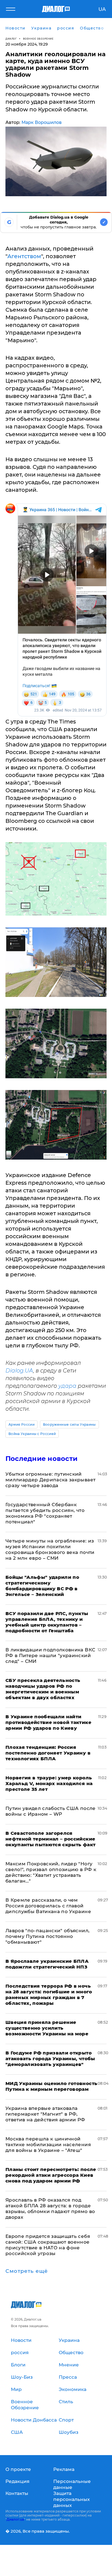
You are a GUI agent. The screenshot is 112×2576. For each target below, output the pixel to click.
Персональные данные (72, 2484)
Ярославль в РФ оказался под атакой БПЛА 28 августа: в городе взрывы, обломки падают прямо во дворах (50, 2209)
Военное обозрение (38, 39)
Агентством (24, 256)
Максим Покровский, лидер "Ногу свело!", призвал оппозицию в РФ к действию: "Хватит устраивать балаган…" (51, 1872)
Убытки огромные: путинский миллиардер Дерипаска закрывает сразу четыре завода (50, 1480)
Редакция (17, 2481)
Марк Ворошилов (42, 122)
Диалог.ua (15, 2519)
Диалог (11, 39)
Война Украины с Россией (32, 1434)
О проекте (18, 2469)
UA (102, 9)
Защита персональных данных (71, 2499)
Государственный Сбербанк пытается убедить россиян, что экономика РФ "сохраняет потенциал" (45, 1513)
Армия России (21, 1424)
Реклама (64, 2469)
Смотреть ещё (27, 2271)
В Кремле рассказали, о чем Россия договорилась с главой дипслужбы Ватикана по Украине (48, 1906)
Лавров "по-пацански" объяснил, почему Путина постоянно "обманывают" (47, 1936)
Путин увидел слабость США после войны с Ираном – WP (51, 1811)
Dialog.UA (19, 1371)
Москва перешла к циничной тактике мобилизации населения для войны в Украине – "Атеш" (48, 2145)
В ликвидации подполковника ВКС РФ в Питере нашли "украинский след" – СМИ (50, 1655)
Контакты (17, 2493)
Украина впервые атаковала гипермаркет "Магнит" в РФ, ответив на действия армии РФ (45, 2114)
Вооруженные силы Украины (69, 1424)
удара (67, 1386)
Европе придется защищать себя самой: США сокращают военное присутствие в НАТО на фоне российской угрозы (48, 2245)
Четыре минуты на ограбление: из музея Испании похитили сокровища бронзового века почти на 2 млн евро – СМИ (50, 1549)
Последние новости (41, 1459)
